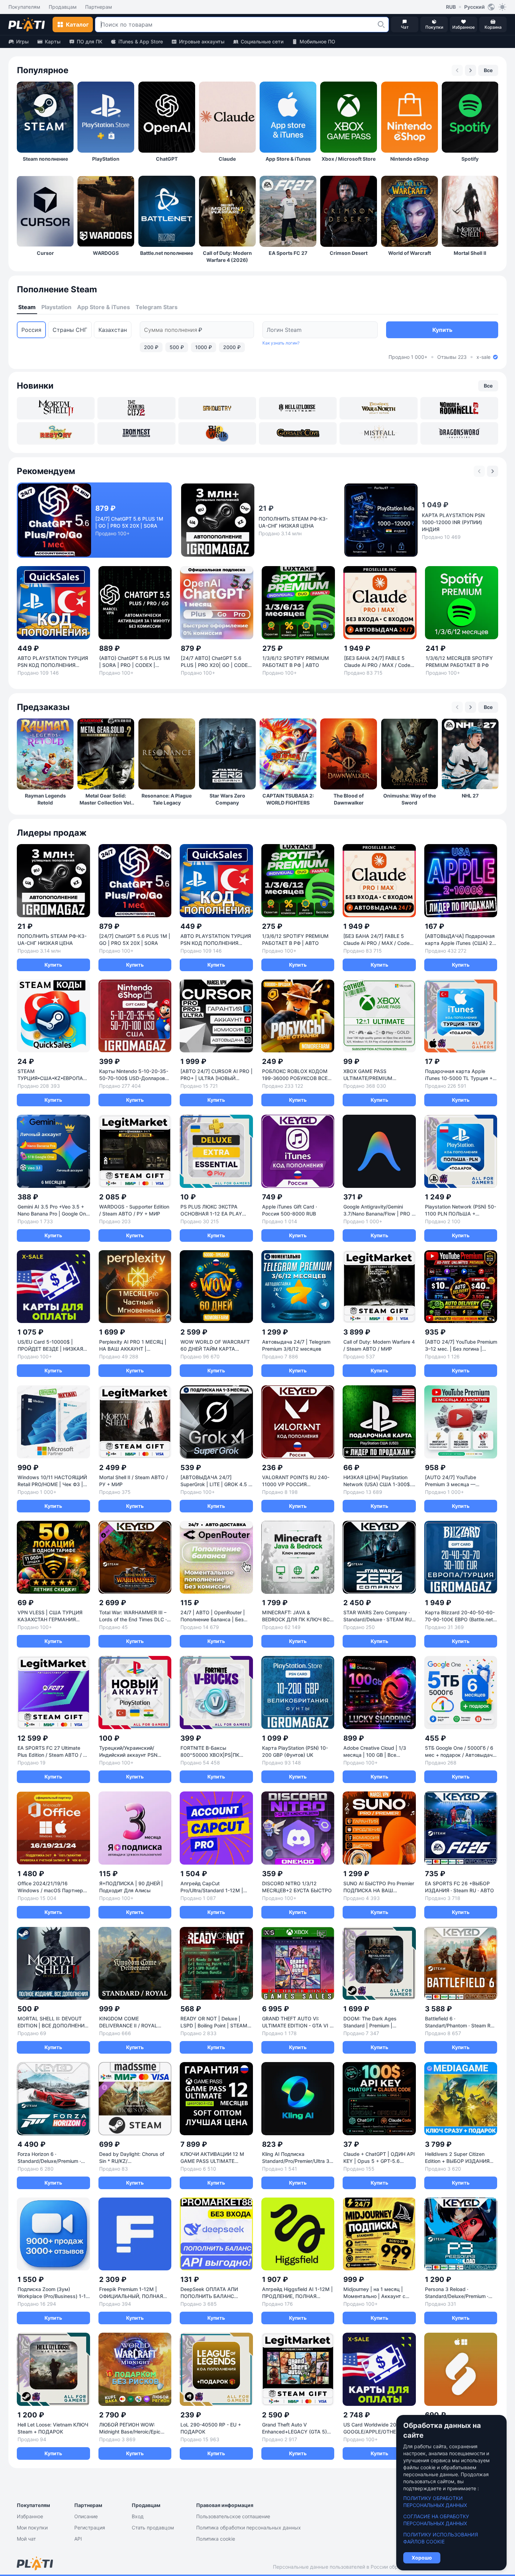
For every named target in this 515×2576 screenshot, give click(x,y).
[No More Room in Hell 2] (459, 408)
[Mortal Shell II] (56, 408)
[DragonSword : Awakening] (459, 433)
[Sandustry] (217, 408)
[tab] (27, 307)
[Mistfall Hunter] (378, 433)
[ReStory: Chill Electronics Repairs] (56, 433)
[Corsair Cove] (298, 433)
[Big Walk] (217, 433)
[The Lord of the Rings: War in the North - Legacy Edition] (378, 408)
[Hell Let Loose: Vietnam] (298, 408)
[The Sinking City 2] (136, 408)
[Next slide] (471, 70)
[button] (381, 25)
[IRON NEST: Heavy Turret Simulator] (136, 433)
